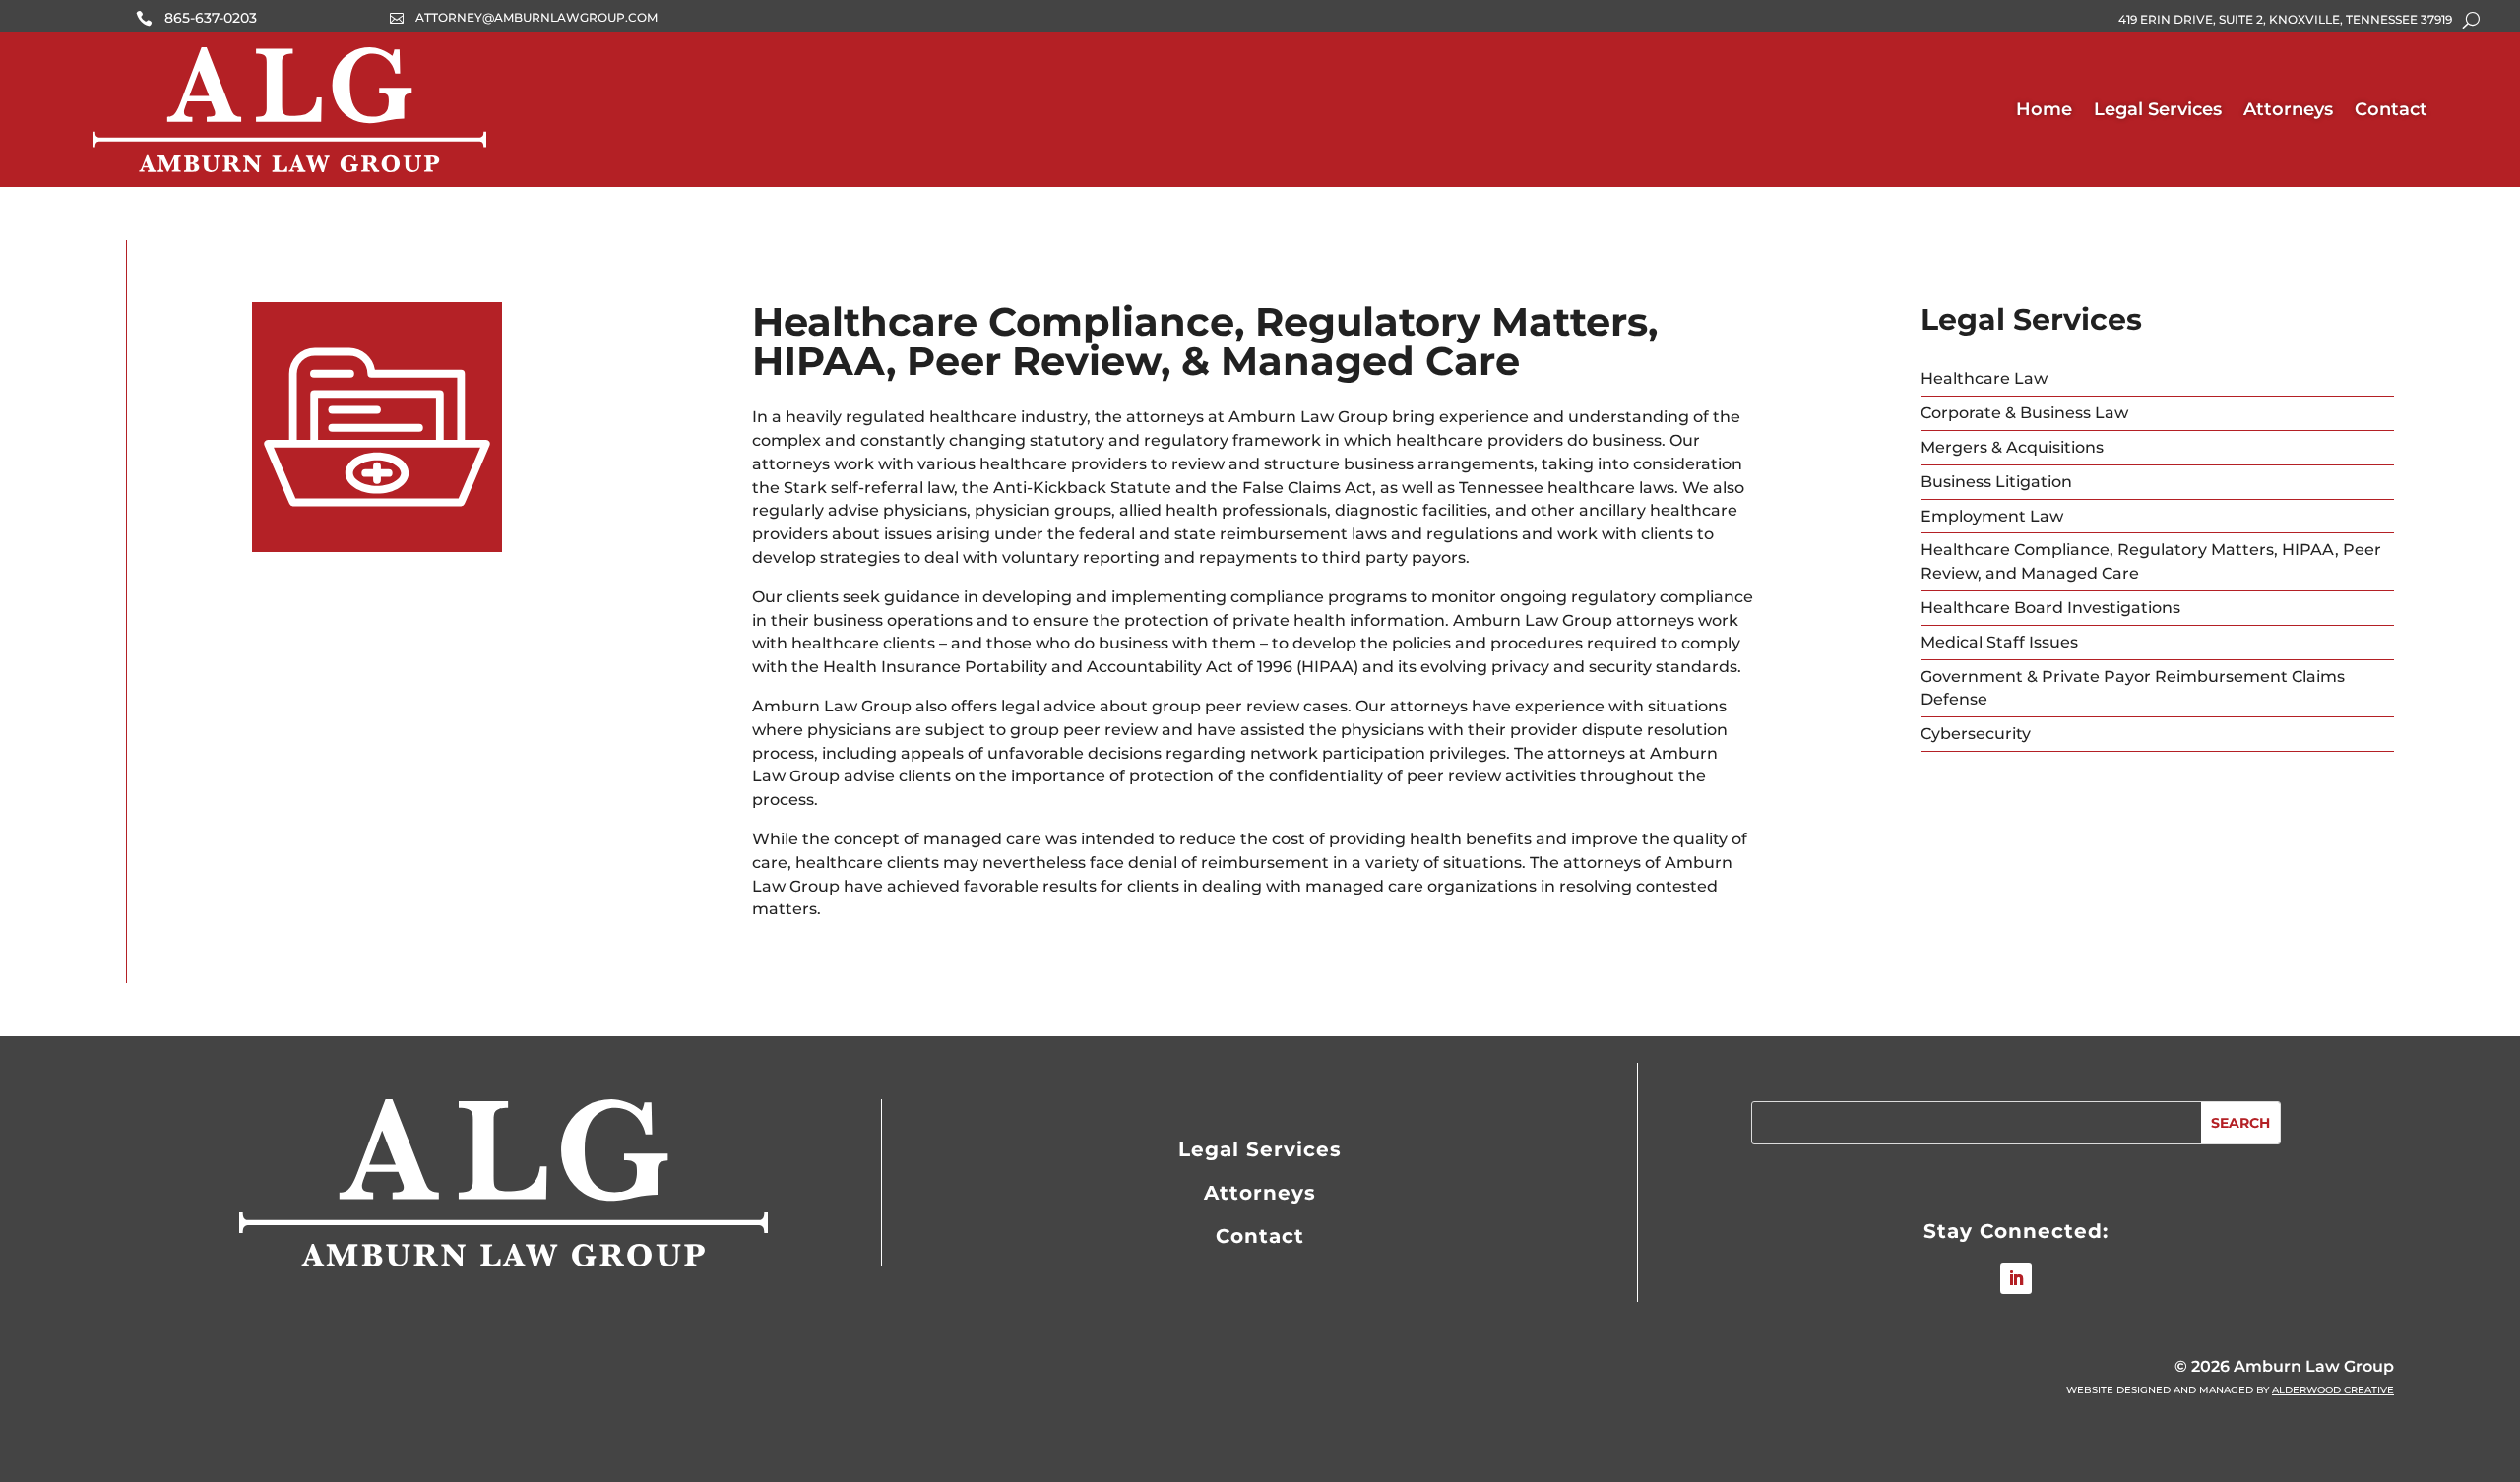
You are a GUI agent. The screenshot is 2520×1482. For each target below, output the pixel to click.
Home (2044, 109)
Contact (2391, 109)
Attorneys (2288, 109)
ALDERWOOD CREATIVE (2333, 1390)
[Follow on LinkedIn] (2016, 1278)
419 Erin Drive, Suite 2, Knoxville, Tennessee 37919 (2285, 20)
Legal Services (2158, 109)
